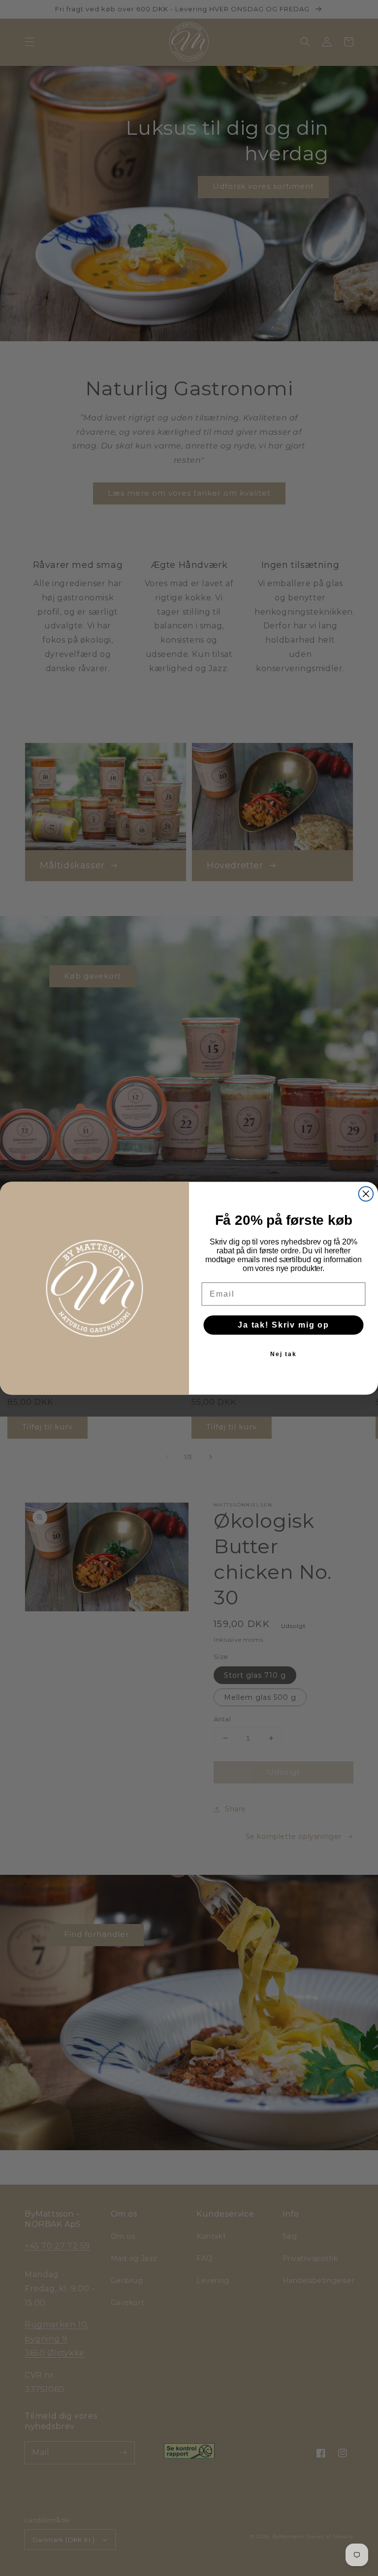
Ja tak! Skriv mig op (283, 1324)
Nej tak (283, 1354)
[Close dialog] (366, 1194)
